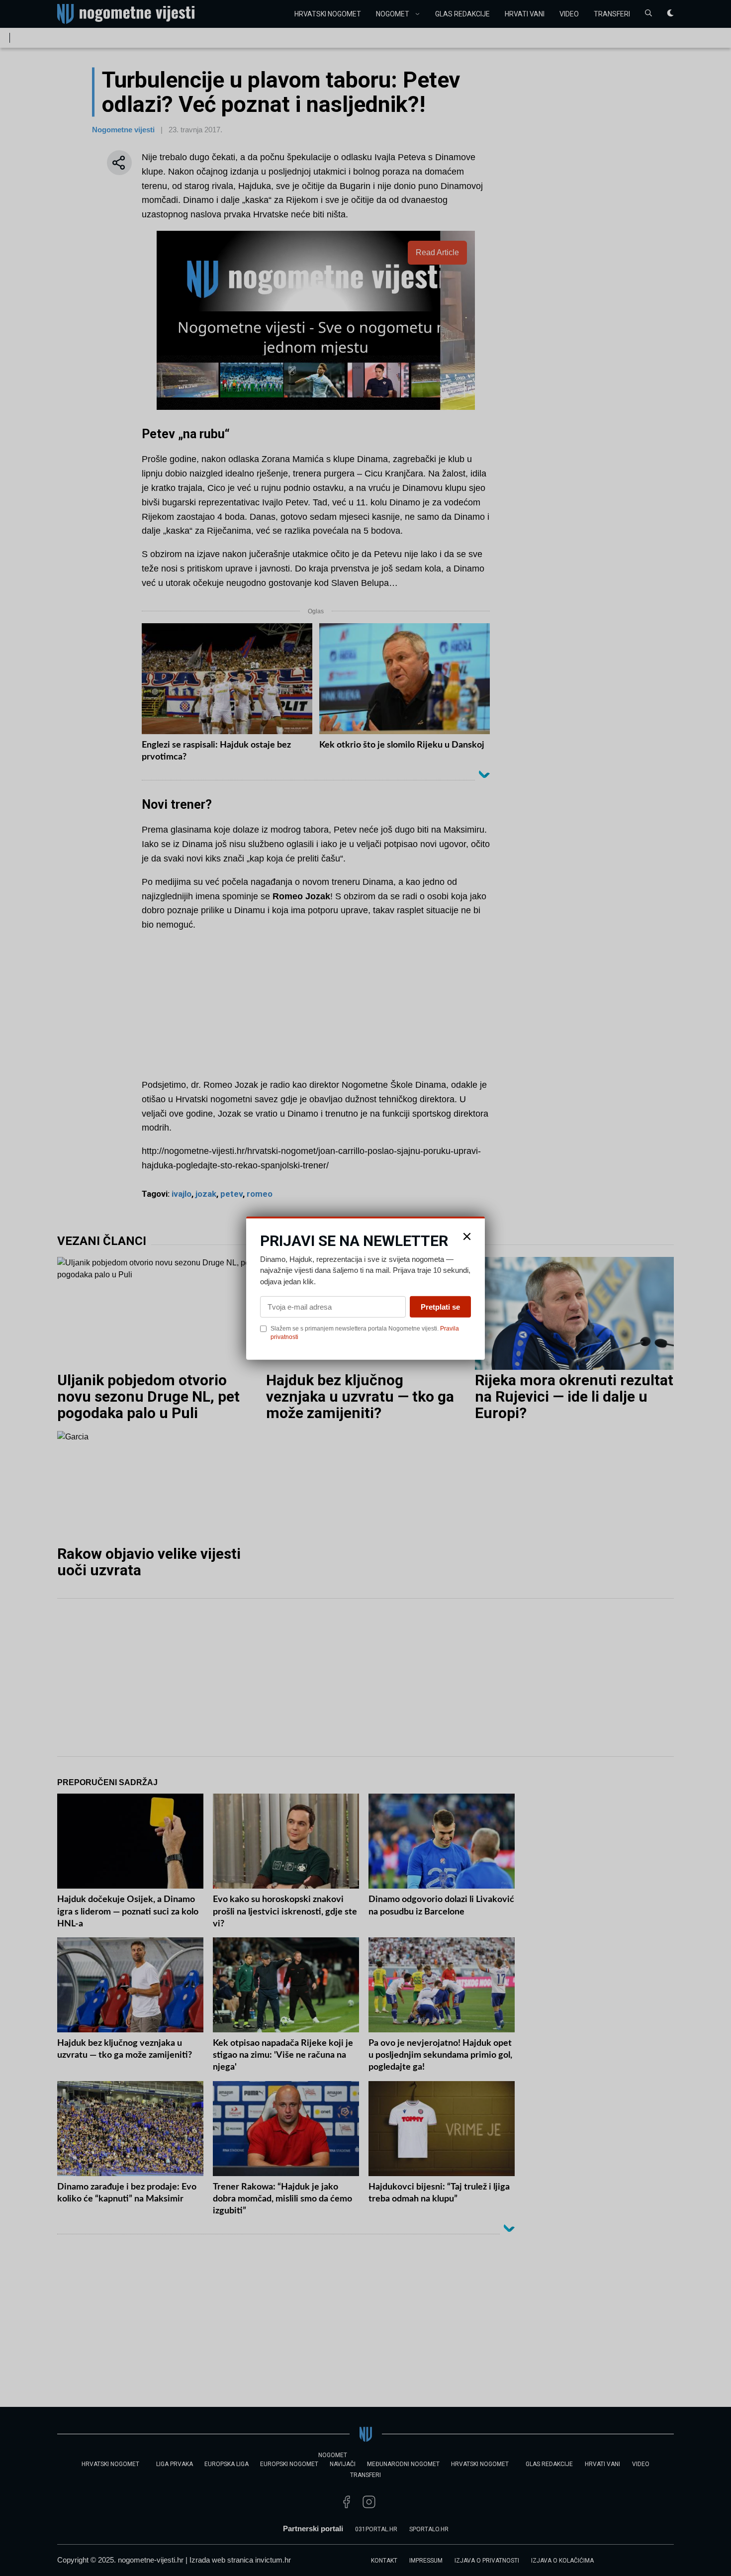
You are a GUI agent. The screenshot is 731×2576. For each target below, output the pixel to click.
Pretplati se (440, 1307)
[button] (467, 1236)
